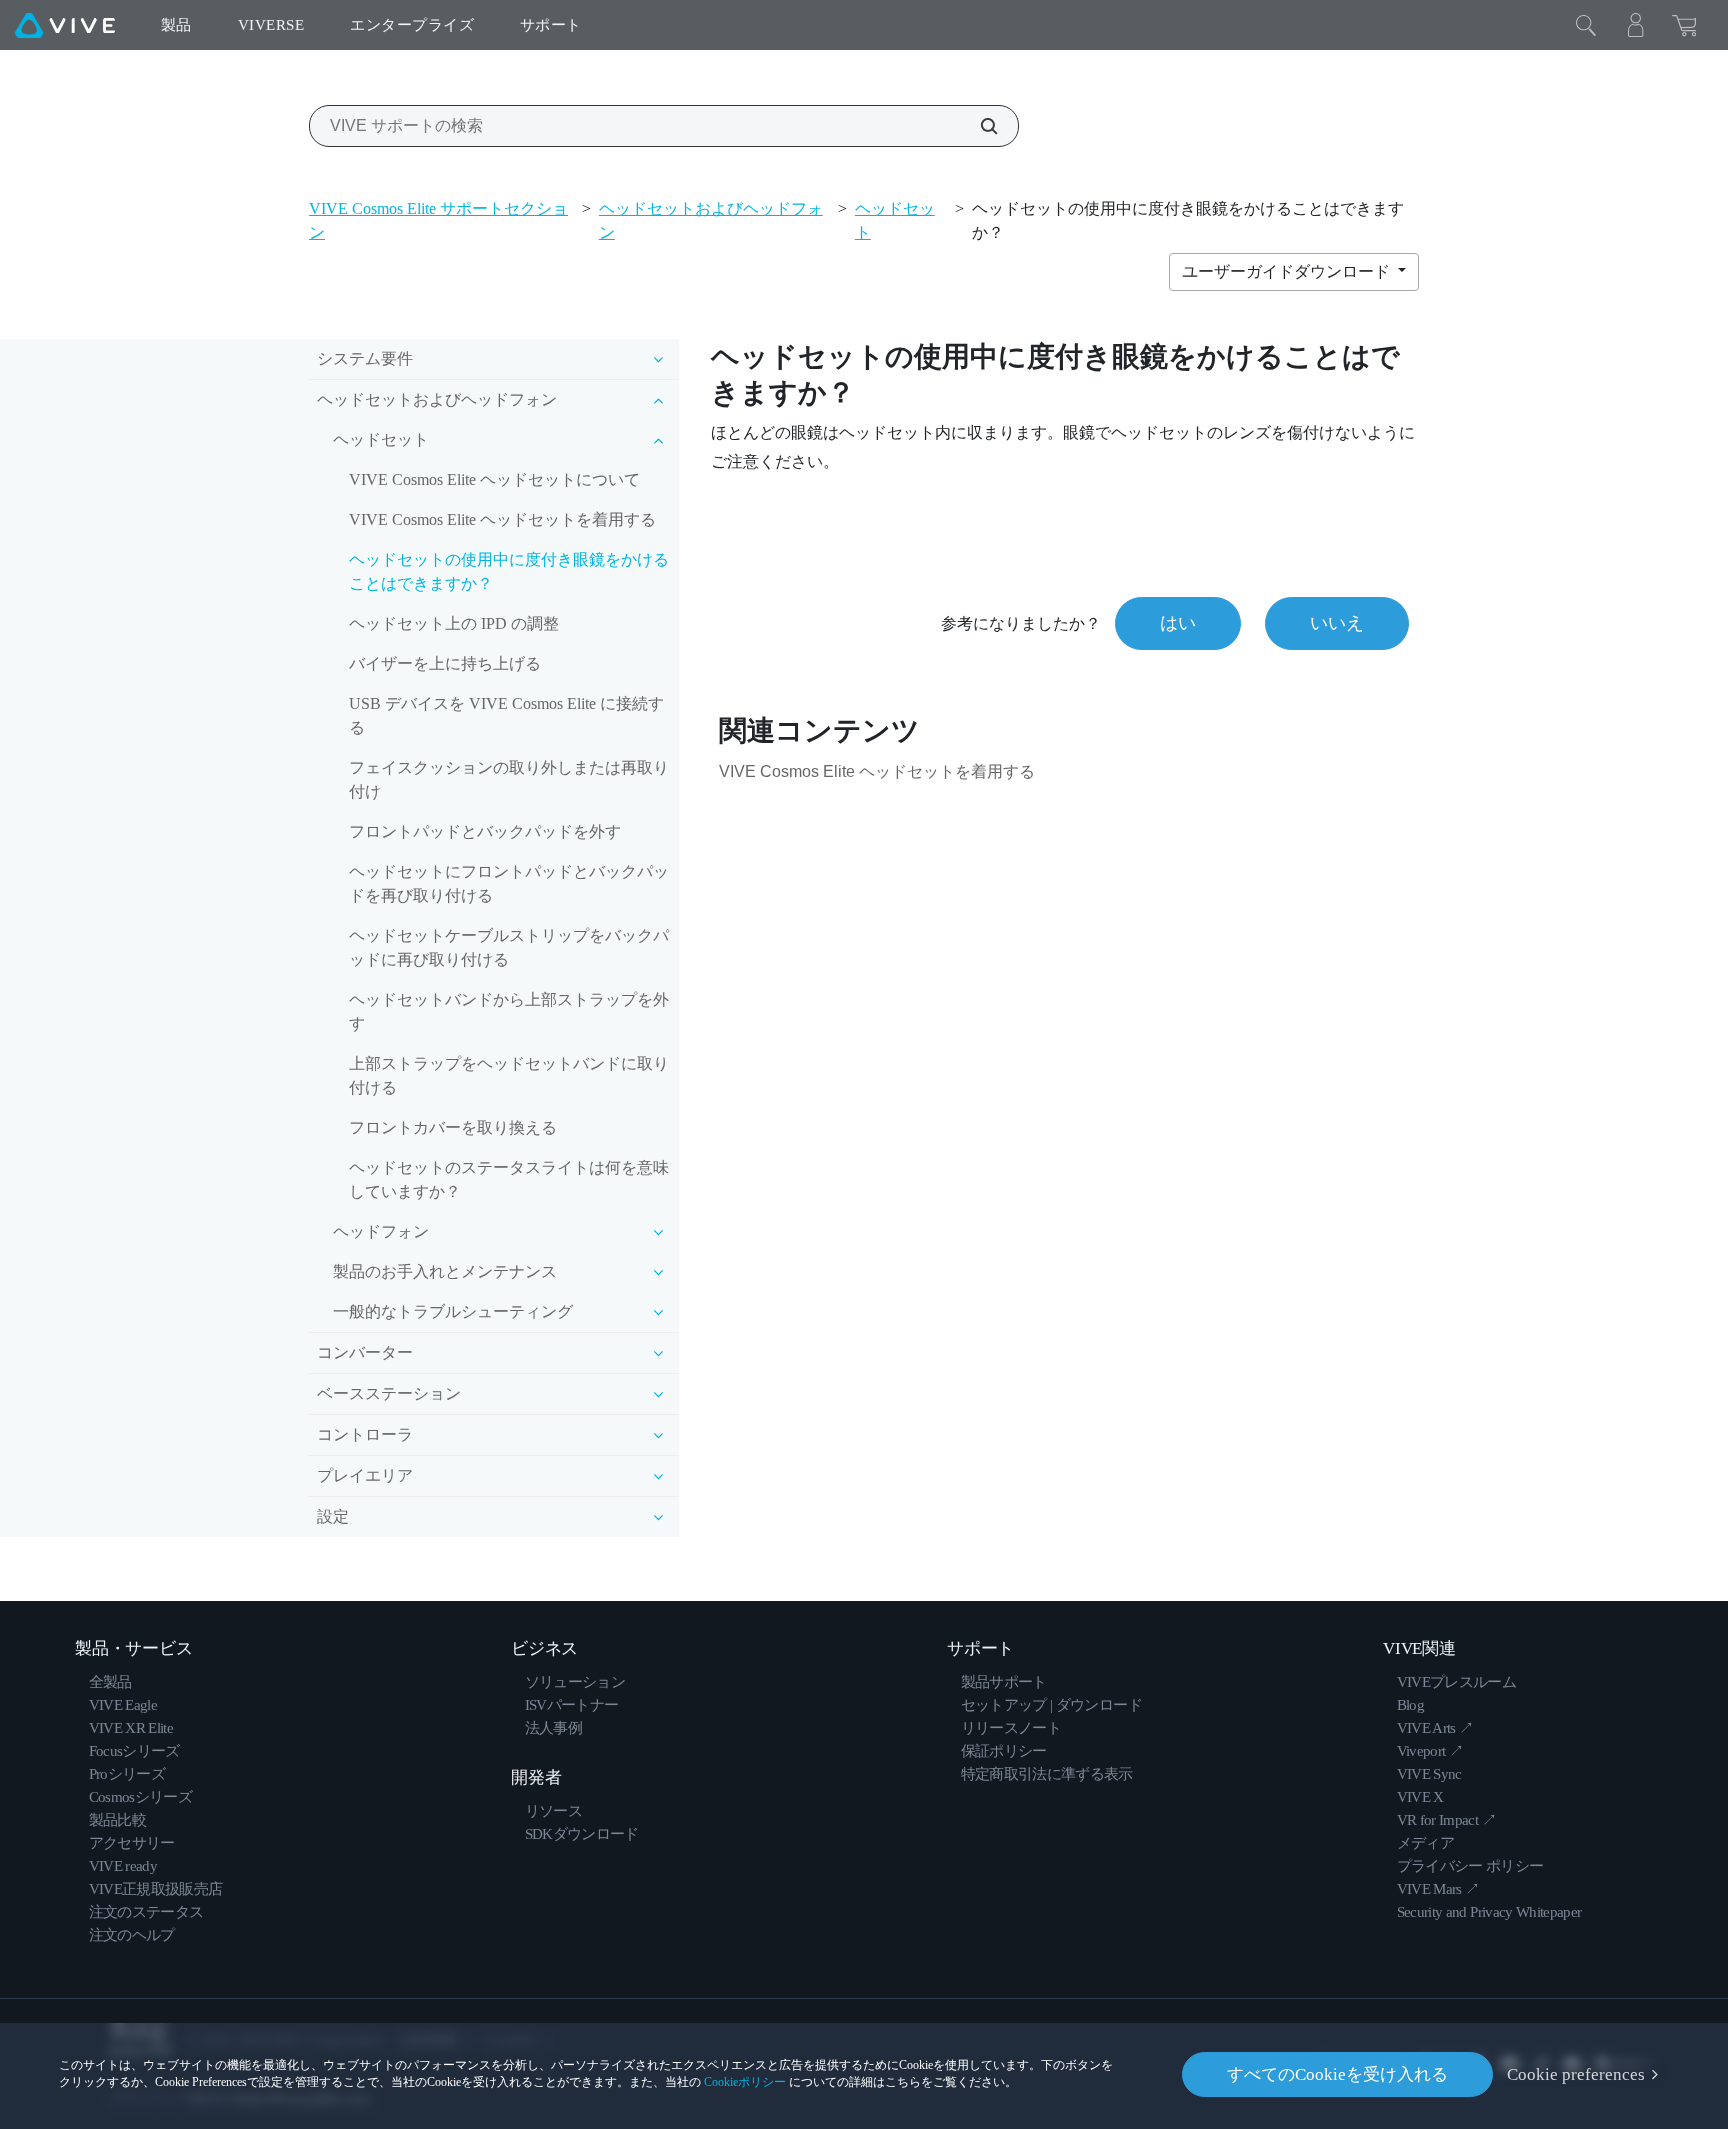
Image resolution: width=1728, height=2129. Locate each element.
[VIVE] (65, 25)
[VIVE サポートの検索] (978, 126)
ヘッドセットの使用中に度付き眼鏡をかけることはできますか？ (509, 571)
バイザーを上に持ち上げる (445, 663)
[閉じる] (1586, 25)
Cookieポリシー (745, 2082)
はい (1178, 623)
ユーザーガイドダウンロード (1288, 271)
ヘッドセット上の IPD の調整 (454, 623)
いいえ (1337, 623)
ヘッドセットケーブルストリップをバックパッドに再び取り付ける (509, 947)
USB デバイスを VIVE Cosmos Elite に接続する (506, 715)
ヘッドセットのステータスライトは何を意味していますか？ (509, 1179)
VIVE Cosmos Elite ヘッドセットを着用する (502, 519)
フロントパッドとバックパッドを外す (485, 831)
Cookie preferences (1576, 2074)
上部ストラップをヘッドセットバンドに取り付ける (509, 1075)
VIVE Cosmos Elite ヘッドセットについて (494, 479)
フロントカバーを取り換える (453, 1127)
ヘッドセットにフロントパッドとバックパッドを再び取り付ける (509, 883)
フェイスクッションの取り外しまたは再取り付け (509, 779)
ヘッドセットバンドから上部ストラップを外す (509, 1011)
